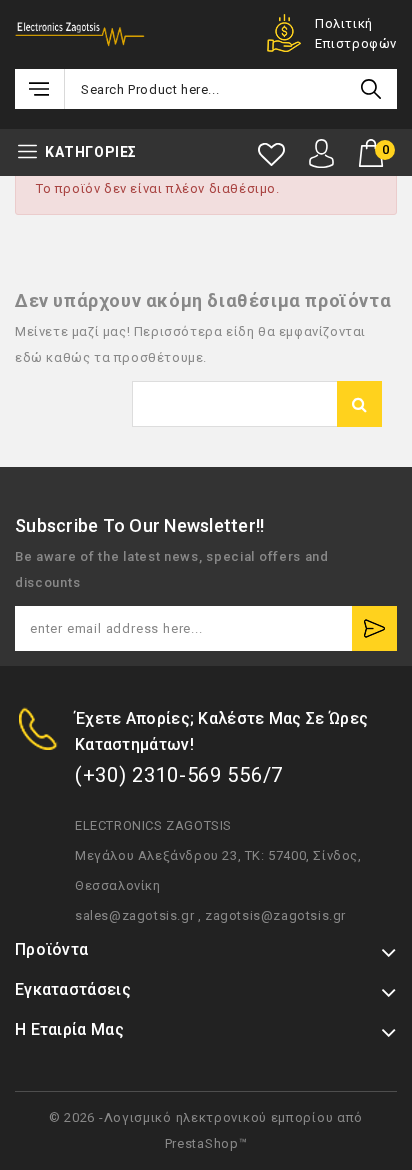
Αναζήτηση (359, 404)
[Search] (371, 89)
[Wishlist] (271, 154)
